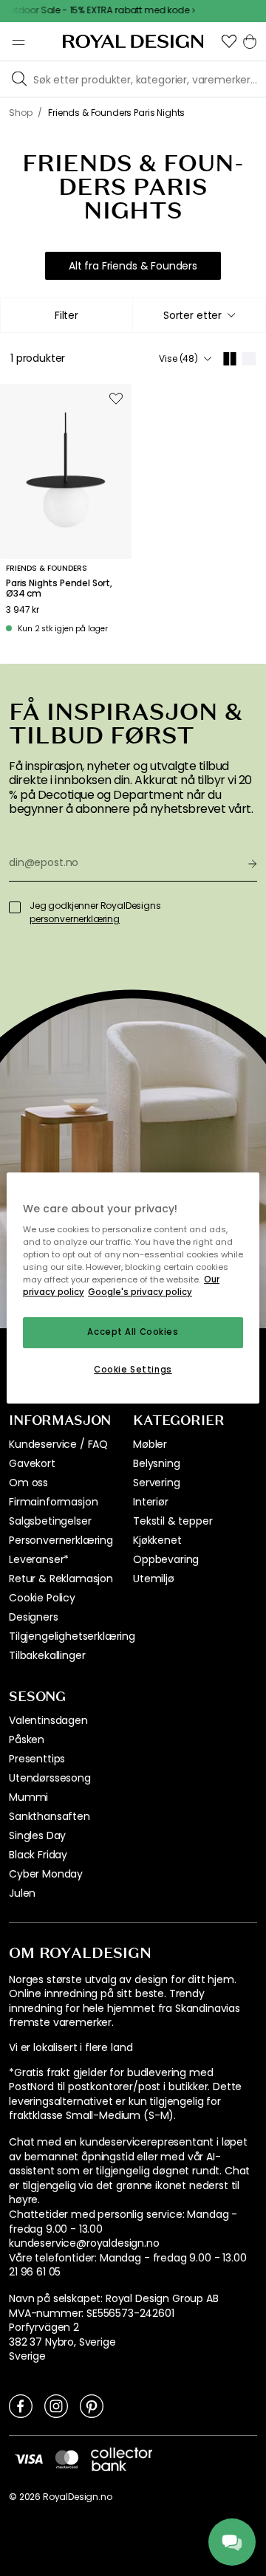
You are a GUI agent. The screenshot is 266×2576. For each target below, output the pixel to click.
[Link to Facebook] (21, 2405)
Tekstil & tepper (173, 1521)
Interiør (151, 1502)
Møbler (150, 1444)
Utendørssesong (50, 1778)
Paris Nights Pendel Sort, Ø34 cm (59, 589)
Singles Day (37, 1835)
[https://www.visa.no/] (29, 2459)
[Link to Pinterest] (92, 2405)
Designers (34, 1617)
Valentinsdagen (48, 1720)
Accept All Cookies (133, 1333)
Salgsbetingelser (50, 1521)
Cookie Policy (42, 1598)
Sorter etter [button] (192, 315)
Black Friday (38, 1855)
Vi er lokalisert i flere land (71, 2048)
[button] (229, 41)
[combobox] (199, 315)
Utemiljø (154, 1579)
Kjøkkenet (157, 1540)
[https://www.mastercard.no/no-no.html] (67, 2459)
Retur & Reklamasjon (61, 1579)
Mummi (28, 1797)
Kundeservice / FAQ (58, 1444)
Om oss (28, 1483)
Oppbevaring (166, 1559)
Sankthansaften (50, 1816)
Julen (22, 1893)
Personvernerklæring (61, 1540)
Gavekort (32, 1463)
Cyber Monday (46, 1874)
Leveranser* (39, 1559)
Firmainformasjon (53, 1502)
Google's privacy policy (140, 1293)
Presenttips (37, 1759)
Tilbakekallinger (47, 1655)
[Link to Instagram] (56, 2405)
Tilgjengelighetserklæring (72, 1636)
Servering (157, 1483)
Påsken (27, 1739)
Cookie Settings (133, 1370)
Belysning (157, 1463)
